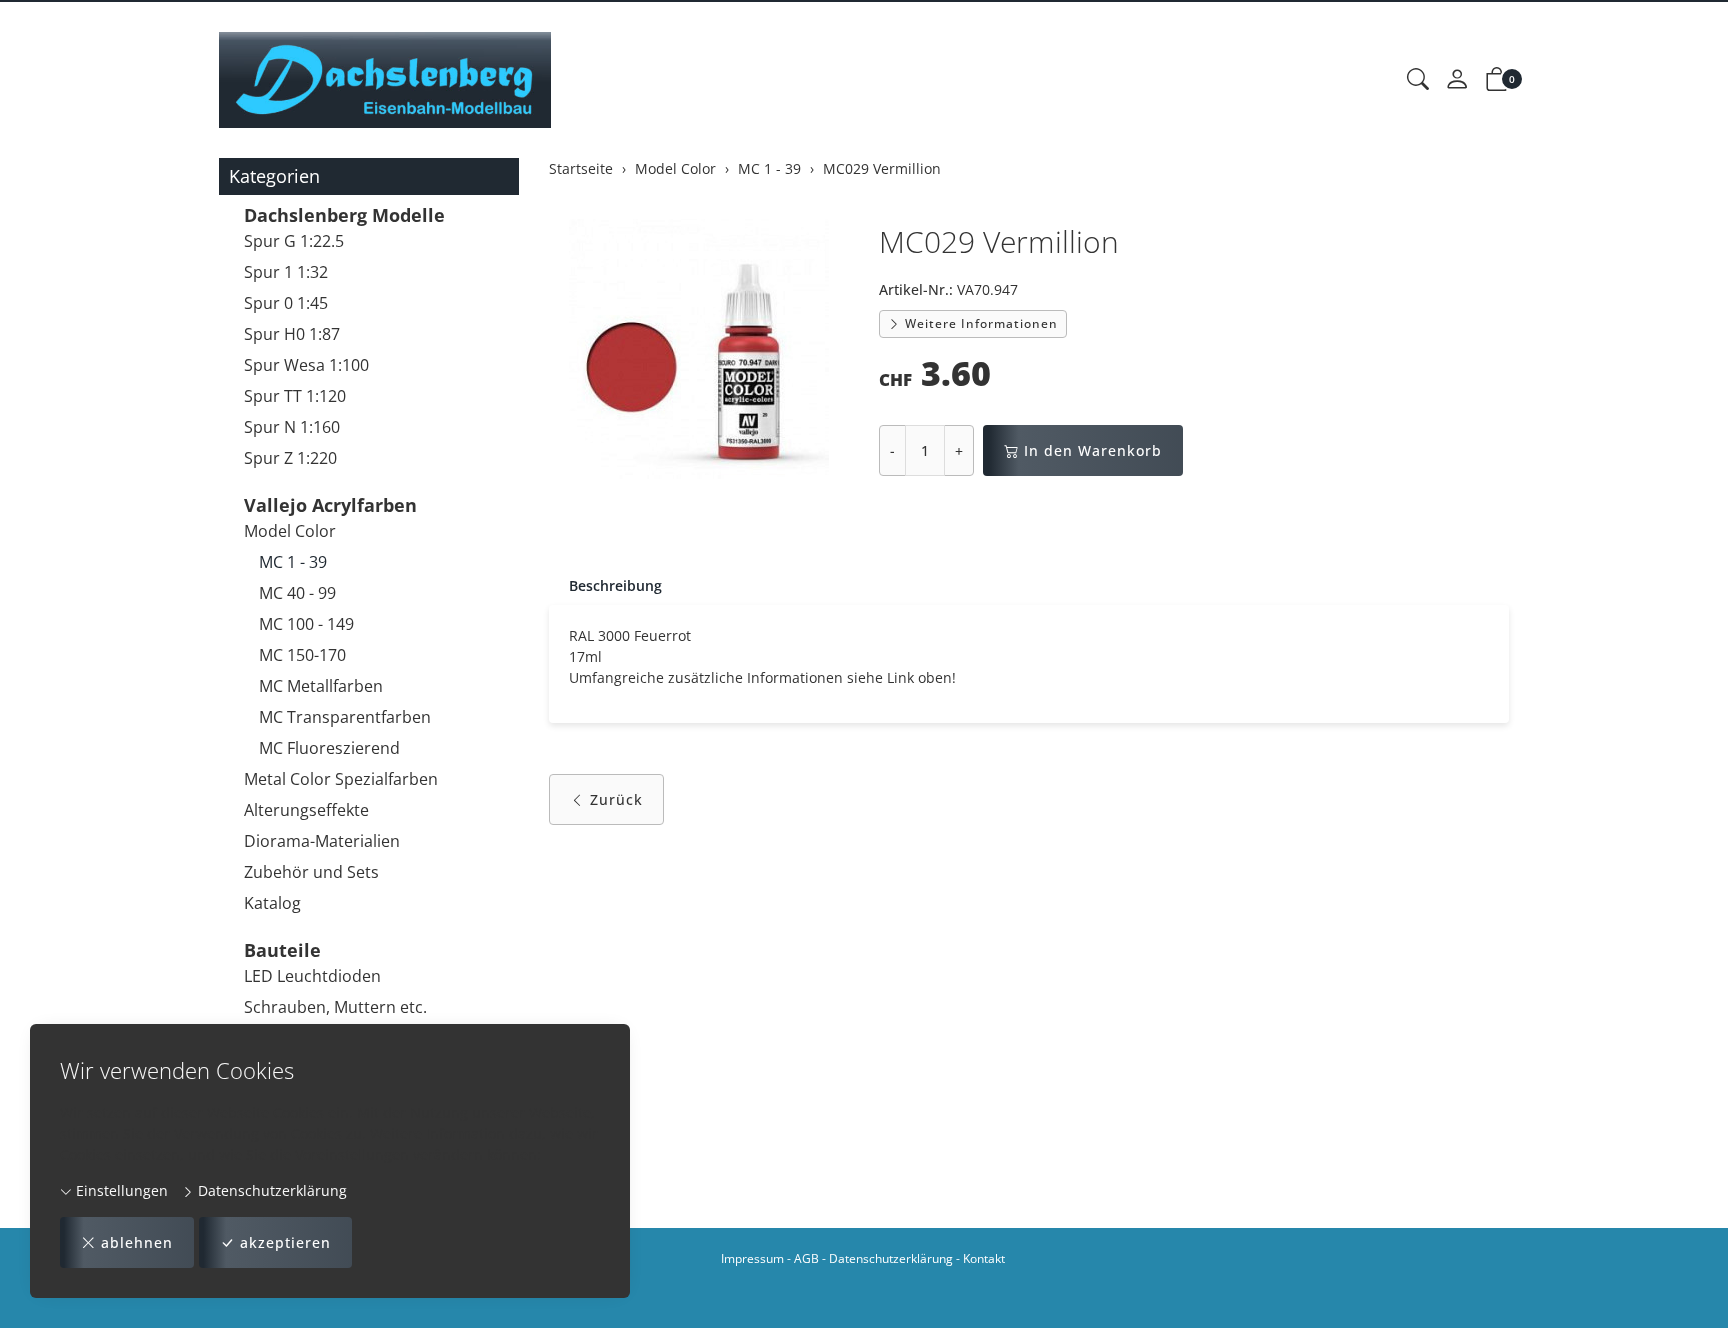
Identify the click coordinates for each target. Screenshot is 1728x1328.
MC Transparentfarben (345, 717)
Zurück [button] (616, 799)
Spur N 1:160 (292, 427)
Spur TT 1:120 (295, 396)
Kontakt (984, 1258)
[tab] (605, 586)
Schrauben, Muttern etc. (335, 1007)
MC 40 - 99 (297, 593)
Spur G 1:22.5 (294, 241)
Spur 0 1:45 (286, 303)
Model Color (290, 531)
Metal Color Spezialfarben (341, 779)
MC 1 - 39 (293, 562)
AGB (806, 1258)
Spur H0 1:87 (292, 334)
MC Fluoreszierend (329, 748)
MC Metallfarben (321, 686)
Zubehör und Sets (311, 872)
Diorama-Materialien (322, 841)
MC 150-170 (302, 655)
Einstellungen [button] (120, 1190)
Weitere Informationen (979, 323)
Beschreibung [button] (615, 585)
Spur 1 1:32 (286, 272)
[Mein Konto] (1457, 80)
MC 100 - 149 (306, 624)
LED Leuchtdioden (312, 976)
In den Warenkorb (1093, 450)
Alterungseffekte (306, 810)
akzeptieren (285, 1242)
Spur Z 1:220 (290, 458)
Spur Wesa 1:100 (306, 365)
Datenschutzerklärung (270, 1190)
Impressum (752, 1258)
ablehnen (137, 1242)
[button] (1418, 80)
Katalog (272, 903)
